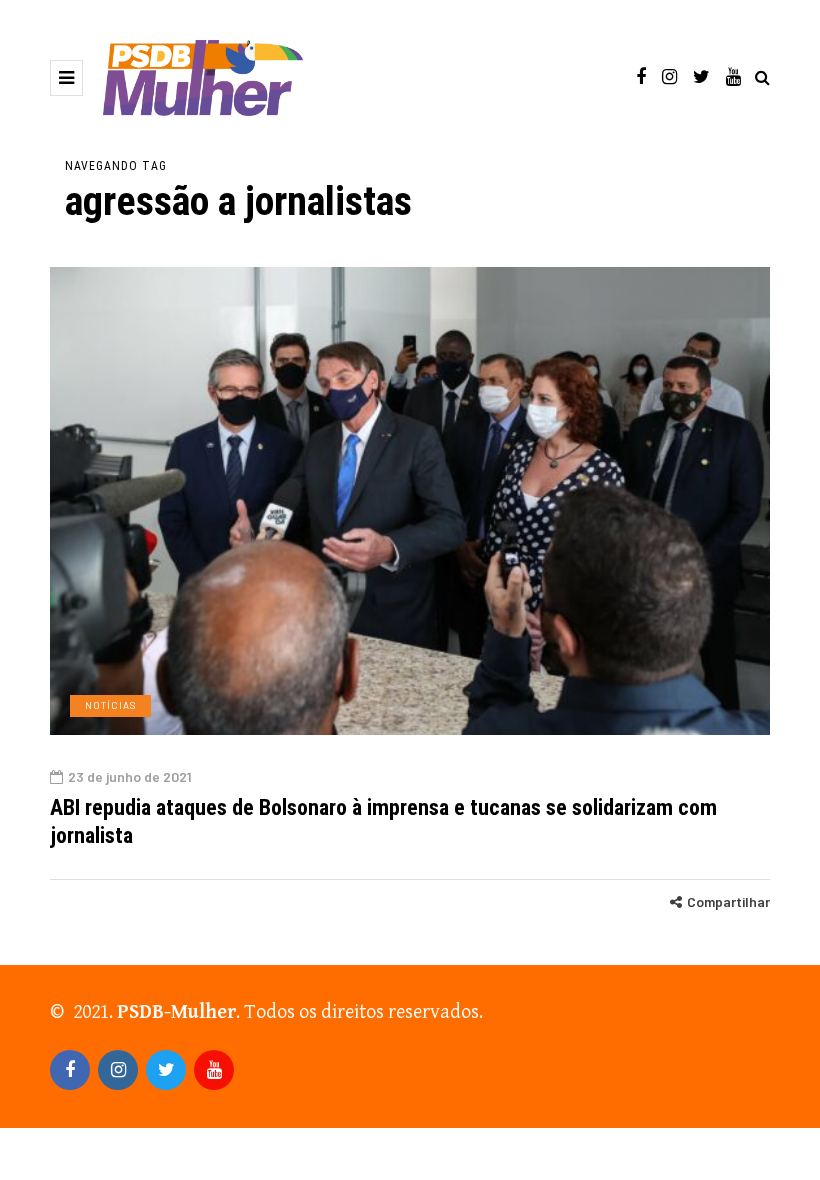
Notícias (110, 705)
